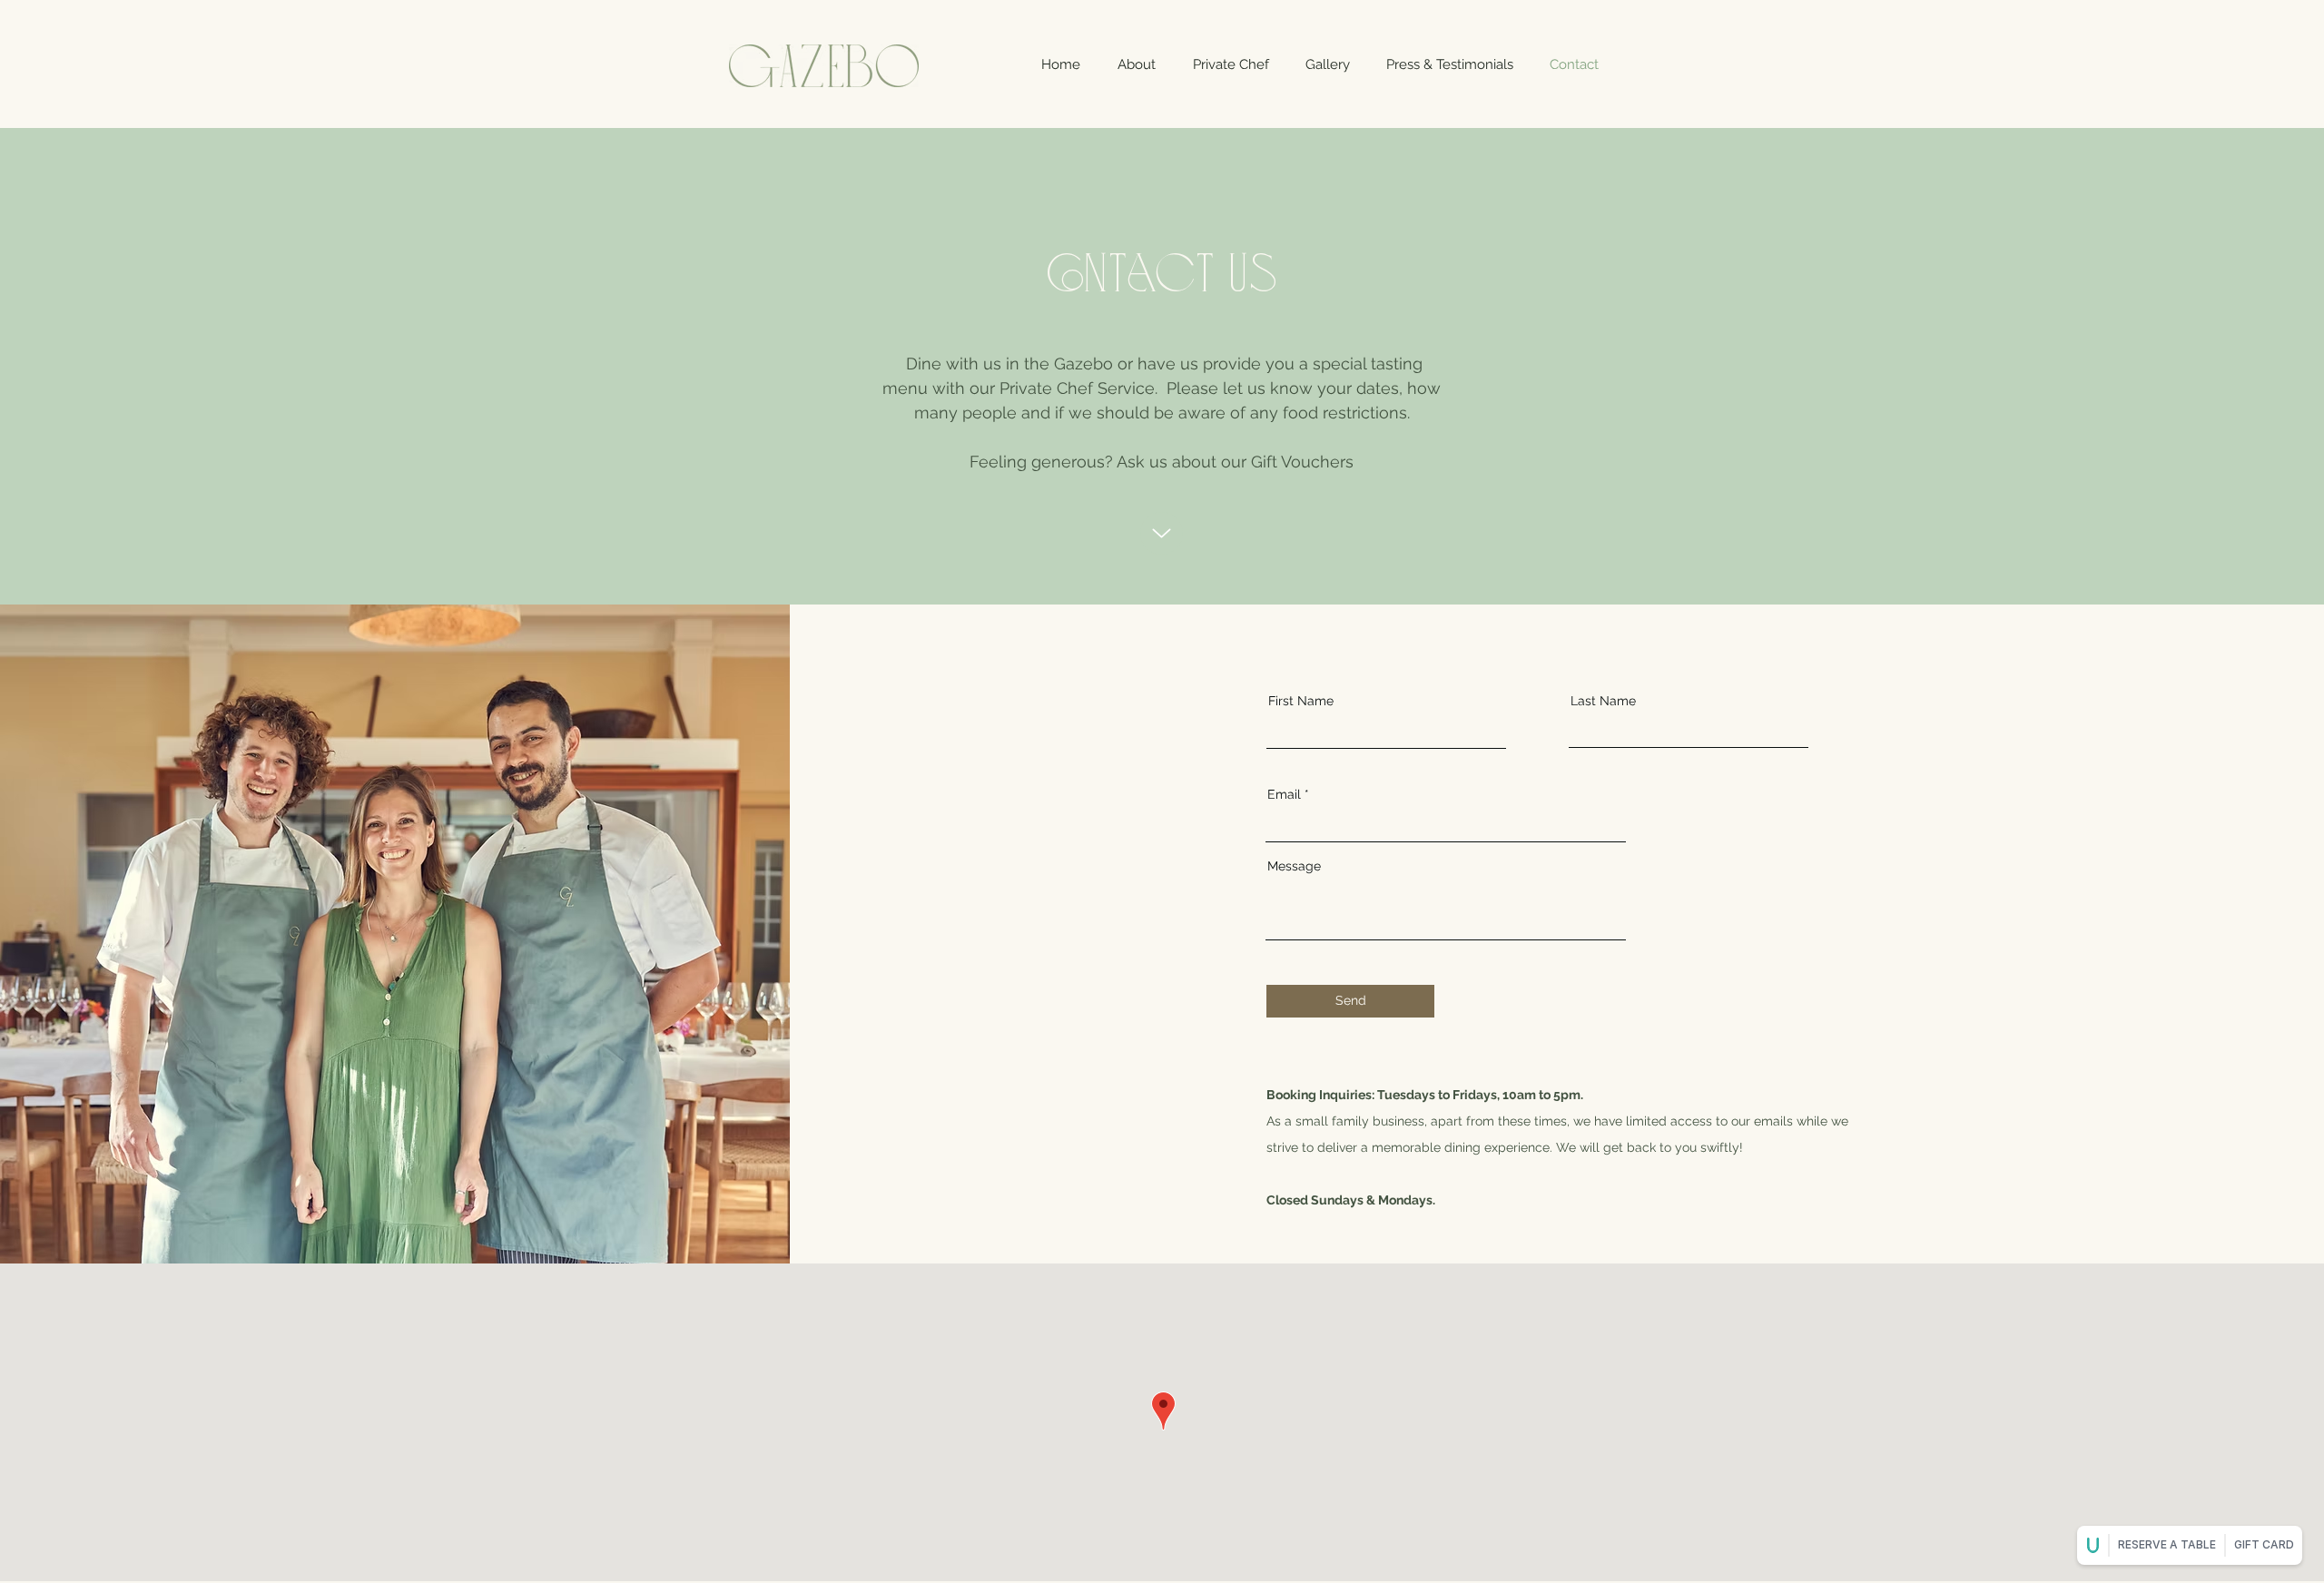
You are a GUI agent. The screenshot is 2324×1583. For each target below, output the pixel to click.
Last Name (1603, 701)
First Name (1301, 701)
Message (1294, 866)
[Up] (1162, 533)
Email (1284, 794)
